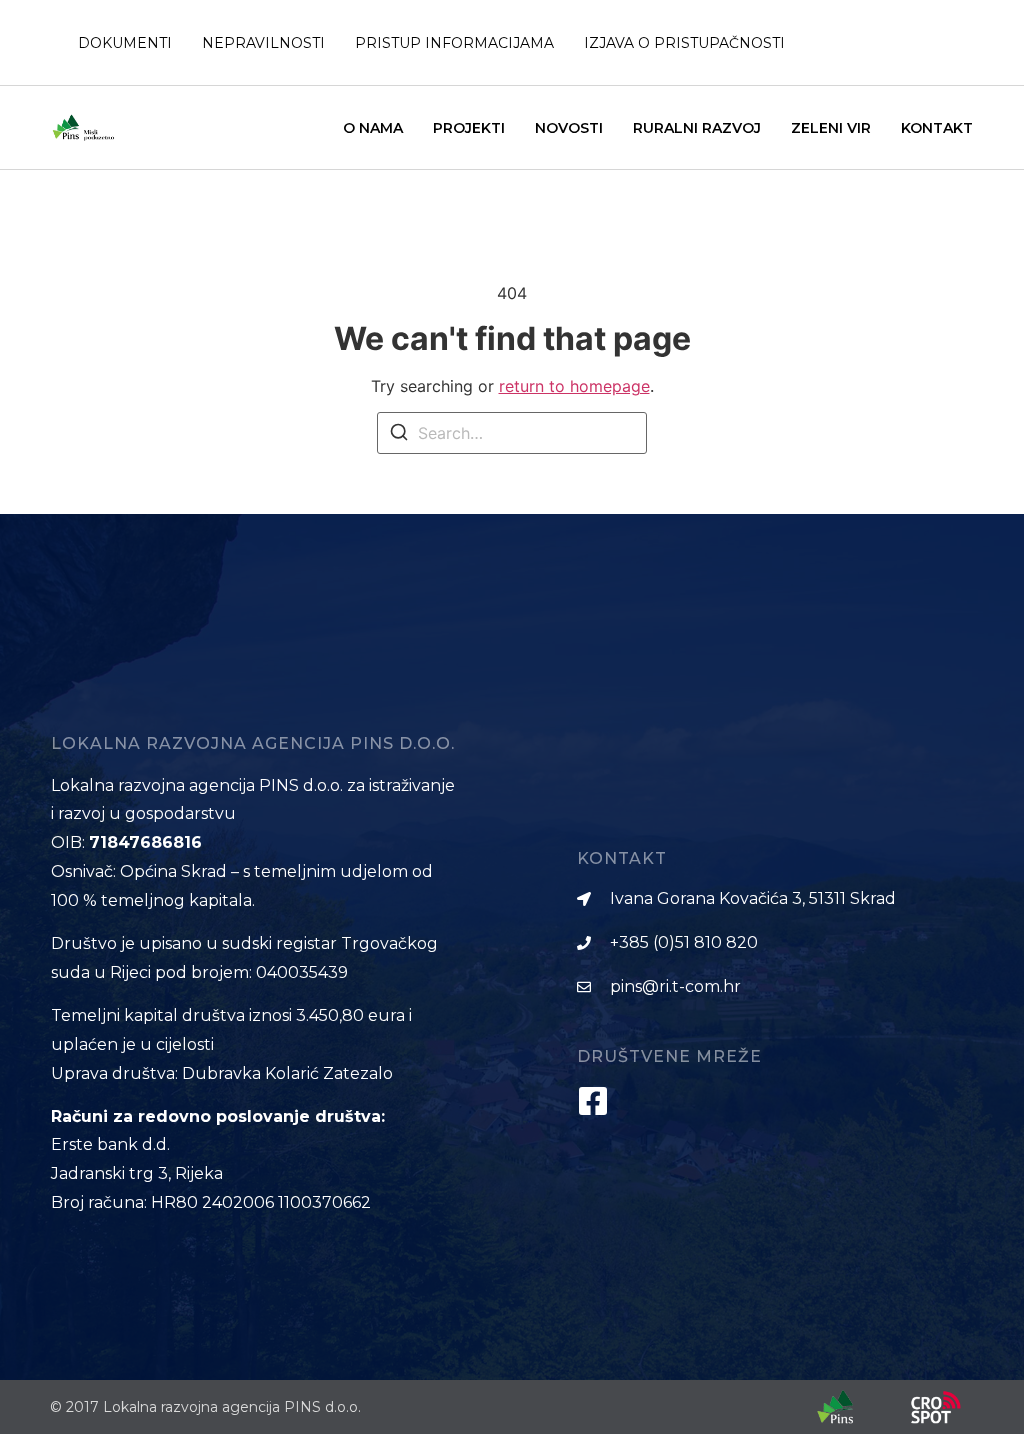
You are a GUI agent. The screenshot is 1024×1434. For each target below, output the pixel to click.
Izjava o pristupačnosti (684, 43)
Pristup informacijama (454, 43)
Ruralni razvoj (697, 128)
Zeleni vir (831, 128)
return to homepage (574, 386)
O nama (373, 128)
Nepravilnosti (263, 43)
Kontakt (937, 128)
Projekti (469, 128)
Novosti (569, 128)
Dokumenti (125, 43)
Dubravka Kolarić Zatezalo (287, 1073)
